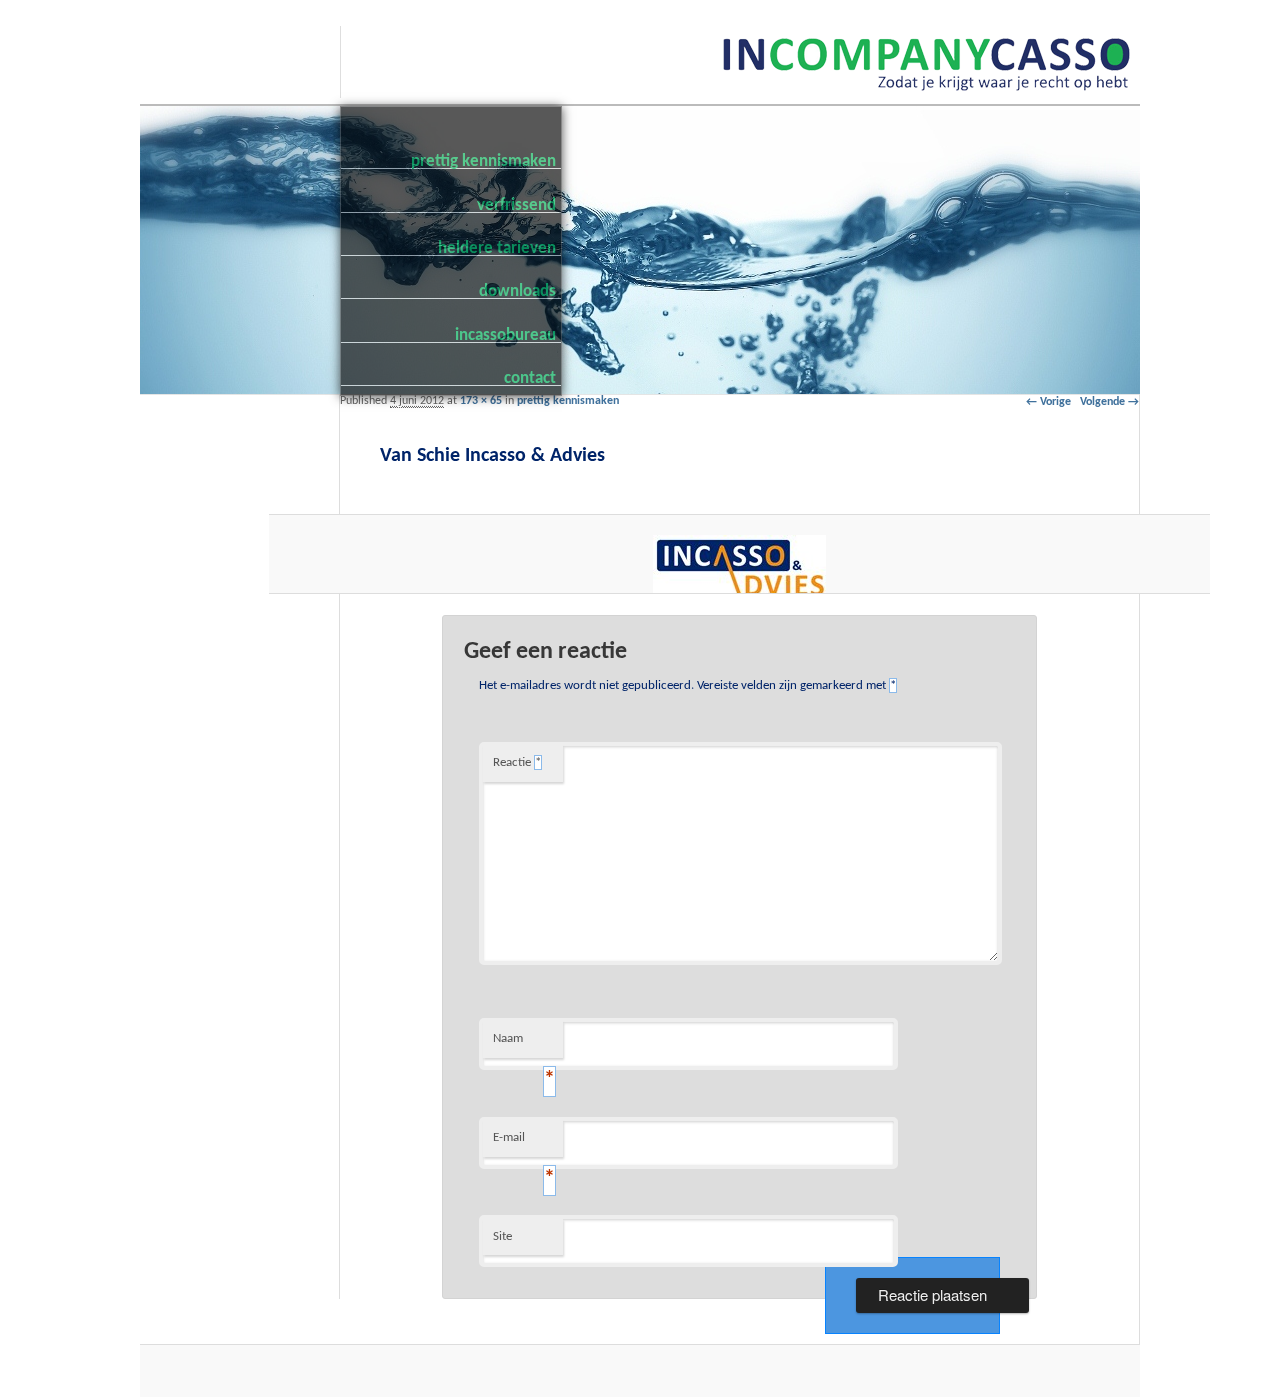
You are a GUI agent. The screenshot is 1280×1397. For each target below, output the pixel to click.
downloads (517, 290)
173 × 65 (481, 401)
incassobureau (505, 334)
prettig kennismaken (483, 160)
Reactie (517, 762)
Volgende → (1109, 402)
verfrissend (516, 204)
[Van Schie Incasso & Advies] (740, 567)
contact (530, 377)
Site (502, 1236)
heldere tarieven (497, 247)
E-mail (524, 1144)
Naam (524, 1045)
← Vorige (1048, 402)
